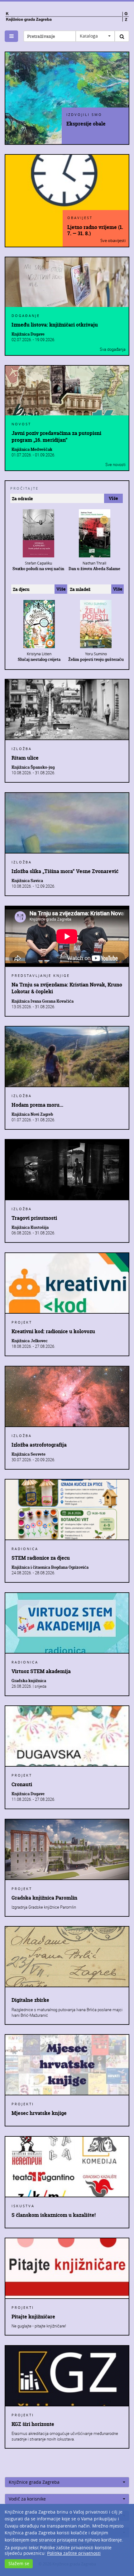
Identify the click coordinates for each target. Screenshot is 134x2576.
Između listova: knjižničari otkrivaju (55, 325)
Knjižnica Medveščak (32, 449)
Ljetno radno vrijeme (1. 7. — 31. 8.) (95, 230)
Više (113, 498)
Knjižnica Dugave (28, 334)
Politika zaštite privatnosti (74, 2553)
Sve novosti (115, 464)
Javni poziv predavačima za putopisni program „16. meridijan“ (56, 437)
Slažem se (19, 2563)
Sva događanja (113, 349)
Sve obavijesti (113, 240)
